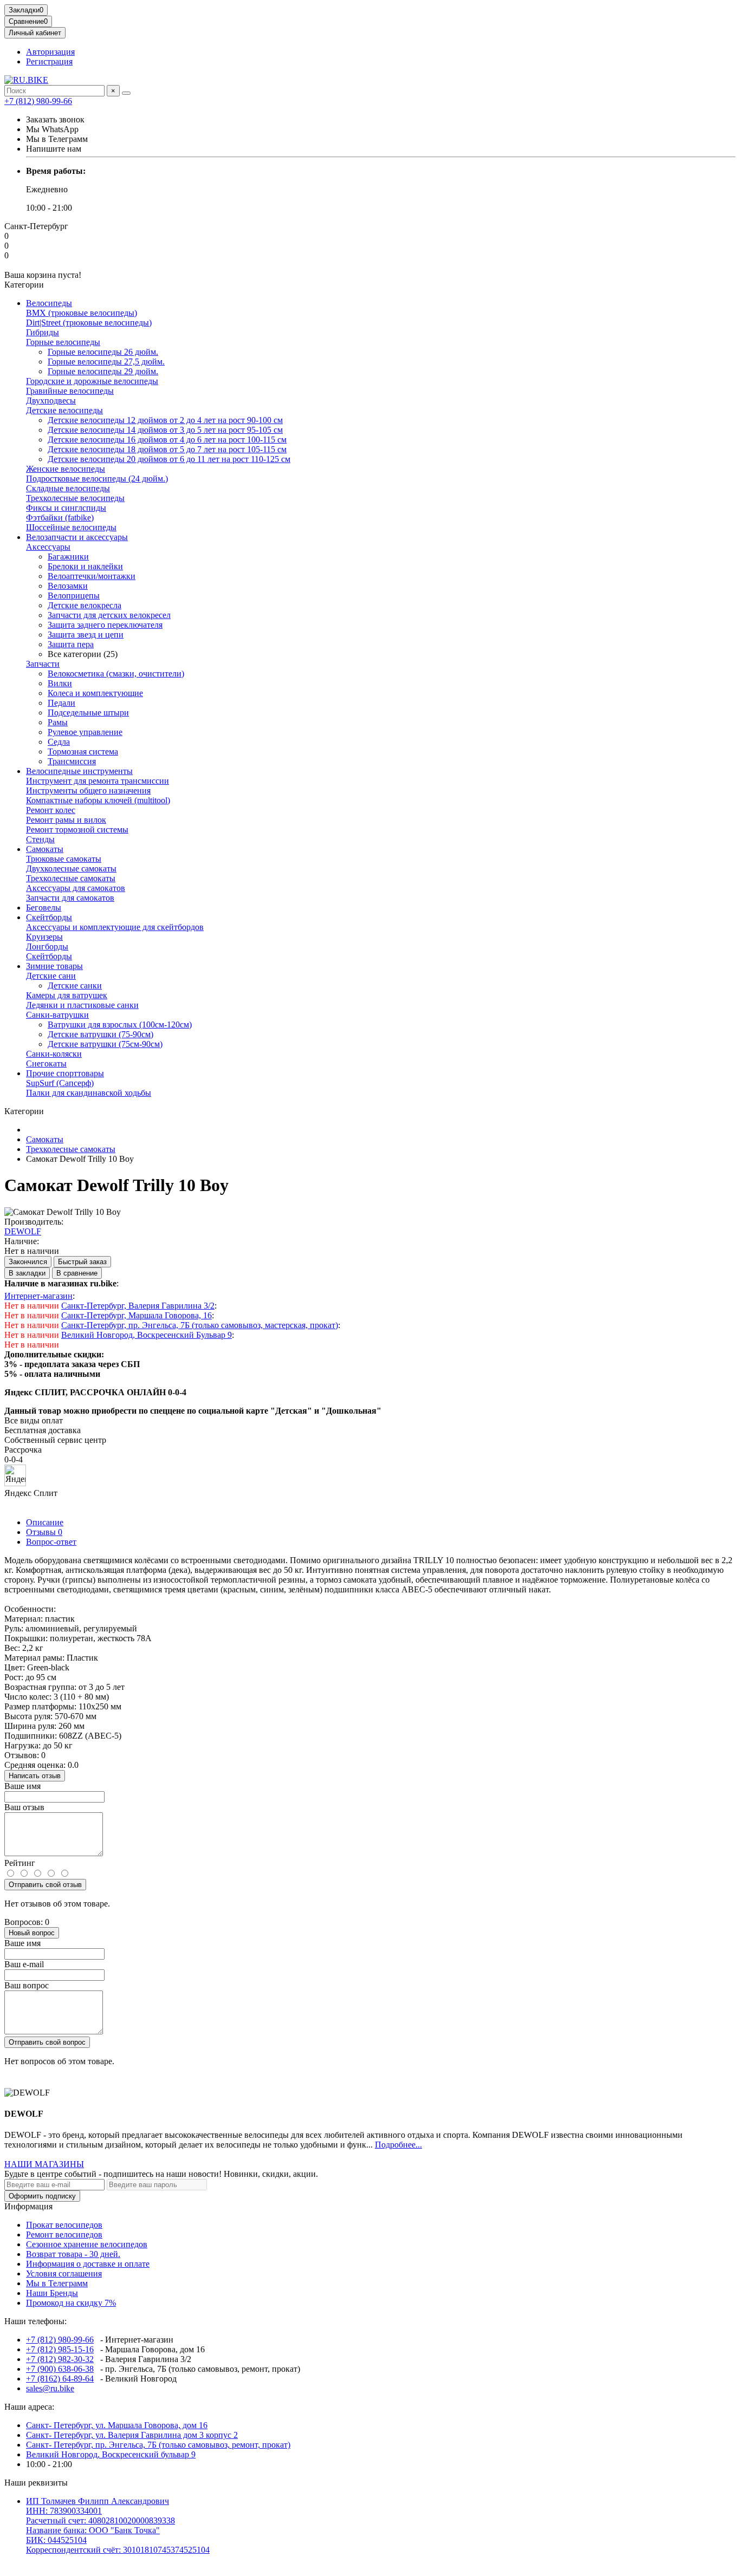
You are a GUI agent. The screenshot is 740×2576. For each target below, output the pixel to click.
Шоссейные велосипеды (71, 527)
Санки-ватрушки (57, 1015)
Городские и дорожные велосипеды (92, 381)
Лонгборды (47, 947)
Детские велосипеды (64, 410)
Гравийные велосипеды (70, 391)
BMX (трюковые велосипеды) (82, 313)
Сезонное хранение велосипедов (87, 2244)
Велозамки (68, 586)
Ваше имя (22, 1786)
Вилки (60, 683)
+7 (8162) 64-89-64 (60, 2379)
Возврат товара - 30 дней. (73, 2254)
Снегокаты (46, 1063)
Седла (59, 742)
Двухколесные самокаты (71, 869)
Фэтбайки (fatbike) (60, 518)
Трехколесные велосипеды (75, 498)
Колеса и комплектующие (95, 693)
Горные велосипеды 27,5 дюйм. (106, 362)
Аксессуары (48, 547)
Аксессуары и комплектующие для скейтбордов (115, 927)
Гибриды (43, 332)
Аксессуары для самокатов (76, 888)
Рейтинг (20, 1863)
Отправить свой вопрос (47, 2042)
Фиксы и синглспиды (66, 508)
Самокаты (45, 849)
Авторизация (50, 52)
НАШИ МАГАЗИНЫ (44, 2164)
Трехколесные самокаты (71, 878)
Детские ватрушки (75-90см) (100, 1034)
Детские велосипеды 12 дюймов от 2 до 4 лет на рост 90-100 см (165, 420)
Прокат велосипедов (64, 2225)
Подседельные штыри (88, 713)
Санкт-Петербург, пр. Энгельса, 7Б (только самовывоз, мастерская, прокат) (200, 1325)
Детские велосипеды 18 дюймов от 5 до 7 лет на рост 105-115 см (167, 449)
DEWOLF (23, 1231)
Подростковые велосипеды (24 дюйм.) (97, 479)
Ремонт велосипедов (64, 2235)
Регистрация (49, 61)
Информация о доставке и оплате (88, 2264)
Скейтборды (49, 917)
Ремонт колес (51, 810)
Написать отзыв (35, 1776)
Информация (28, 2206)
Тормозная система (83, 752)
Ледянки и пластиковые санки (82, 1005)
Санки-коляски (54, 1054)
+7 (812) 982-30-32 (60, 2359)
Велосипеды (49, 303)
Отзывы (44, 1532)
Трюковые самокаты (64, 859)
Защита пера (71, 644)
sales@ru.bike (50, 2388)
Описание (45, 1522)
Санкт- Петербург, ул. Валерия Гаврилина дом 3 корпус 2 (132, 2435)
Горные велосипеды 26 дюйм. (103, 352)
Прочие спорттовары (65, 1073)
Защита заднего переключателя (105, 625)
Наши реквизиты (36, 2483)
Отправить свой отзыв (45, 1885)
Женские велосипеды (66, 469)
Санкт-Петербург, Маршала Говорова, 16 (137, 1315)
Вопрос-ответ (51, 1542)
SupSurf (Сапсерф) (60, 1083)
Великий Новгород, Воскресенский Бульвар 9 (147, 1335)
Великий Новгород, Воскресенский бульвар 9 (111, 2454)
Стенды (40, 839)
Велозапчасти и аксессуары (77, 537)
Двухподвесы (51, 401)
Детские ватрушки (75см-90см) (105, 1044)
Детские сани (51, 976)
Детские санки (75, 985)
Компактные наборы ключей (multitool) (98, 800)
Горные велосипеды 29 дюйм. (103, 371)
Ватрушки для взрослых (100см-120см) (120, 1024)
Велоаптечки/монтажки (92, 576)
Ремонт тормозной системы (77, 830)
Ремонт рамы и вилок (66, 820)
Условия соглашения (64, 2273)
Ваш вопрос (27, 1985)
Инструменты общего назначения (88, 791)
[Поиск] (126, 93)
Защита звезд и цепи (86, 635)
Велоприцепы (74, 596)
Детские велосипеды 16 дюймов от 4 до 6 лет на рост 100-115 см (167, 440)
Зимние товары (54, 966)
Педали (61, 703)
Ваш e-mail (24, 1964)
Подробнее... (398, 2145)
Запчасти (43, 664)
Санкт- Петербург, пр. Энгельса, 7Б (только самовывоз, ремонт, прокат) (158, 2445)
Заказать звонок (55, 119)
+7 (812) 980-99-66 (38, 101)
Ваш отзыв (24, 1807)
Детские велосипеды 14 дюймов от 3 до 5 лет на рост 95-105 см (165, 430)
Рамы (58, 722)
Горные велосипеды (63, 342)
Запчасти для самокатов (70, 898)
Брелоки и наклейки (85, 566)
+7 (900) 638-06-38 (60, 2369)
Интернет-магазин (38, 1296)
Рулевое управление (85, 732)
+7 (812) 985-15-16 (60, 2349)
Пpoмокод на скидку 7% (71, 2303)
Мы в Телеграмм (57, 2283)
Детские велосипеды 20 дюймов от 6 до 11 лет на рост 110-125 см (169, 459)
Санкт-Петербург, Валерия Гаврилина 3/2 (138, 1306)
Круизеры (44, 937)
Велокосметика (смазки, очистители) (116, 674)
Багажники (68, 557)
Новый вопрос (32, 1933)
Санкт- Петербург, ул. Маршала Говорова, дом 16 (117, 2425)
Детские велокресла (85, 605)
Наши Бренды (52, 2293)
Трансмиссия (72, 761)
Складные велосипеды (68, 488)
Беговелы (44, 908)
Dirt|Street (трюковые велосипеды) (89, 323)
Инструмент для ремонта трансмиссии (98, 781)
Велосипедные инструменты (79, 771)
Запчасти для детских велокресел (109, 615)
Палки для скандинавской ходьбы (89, 1093)
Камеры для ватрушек (67, 995)
